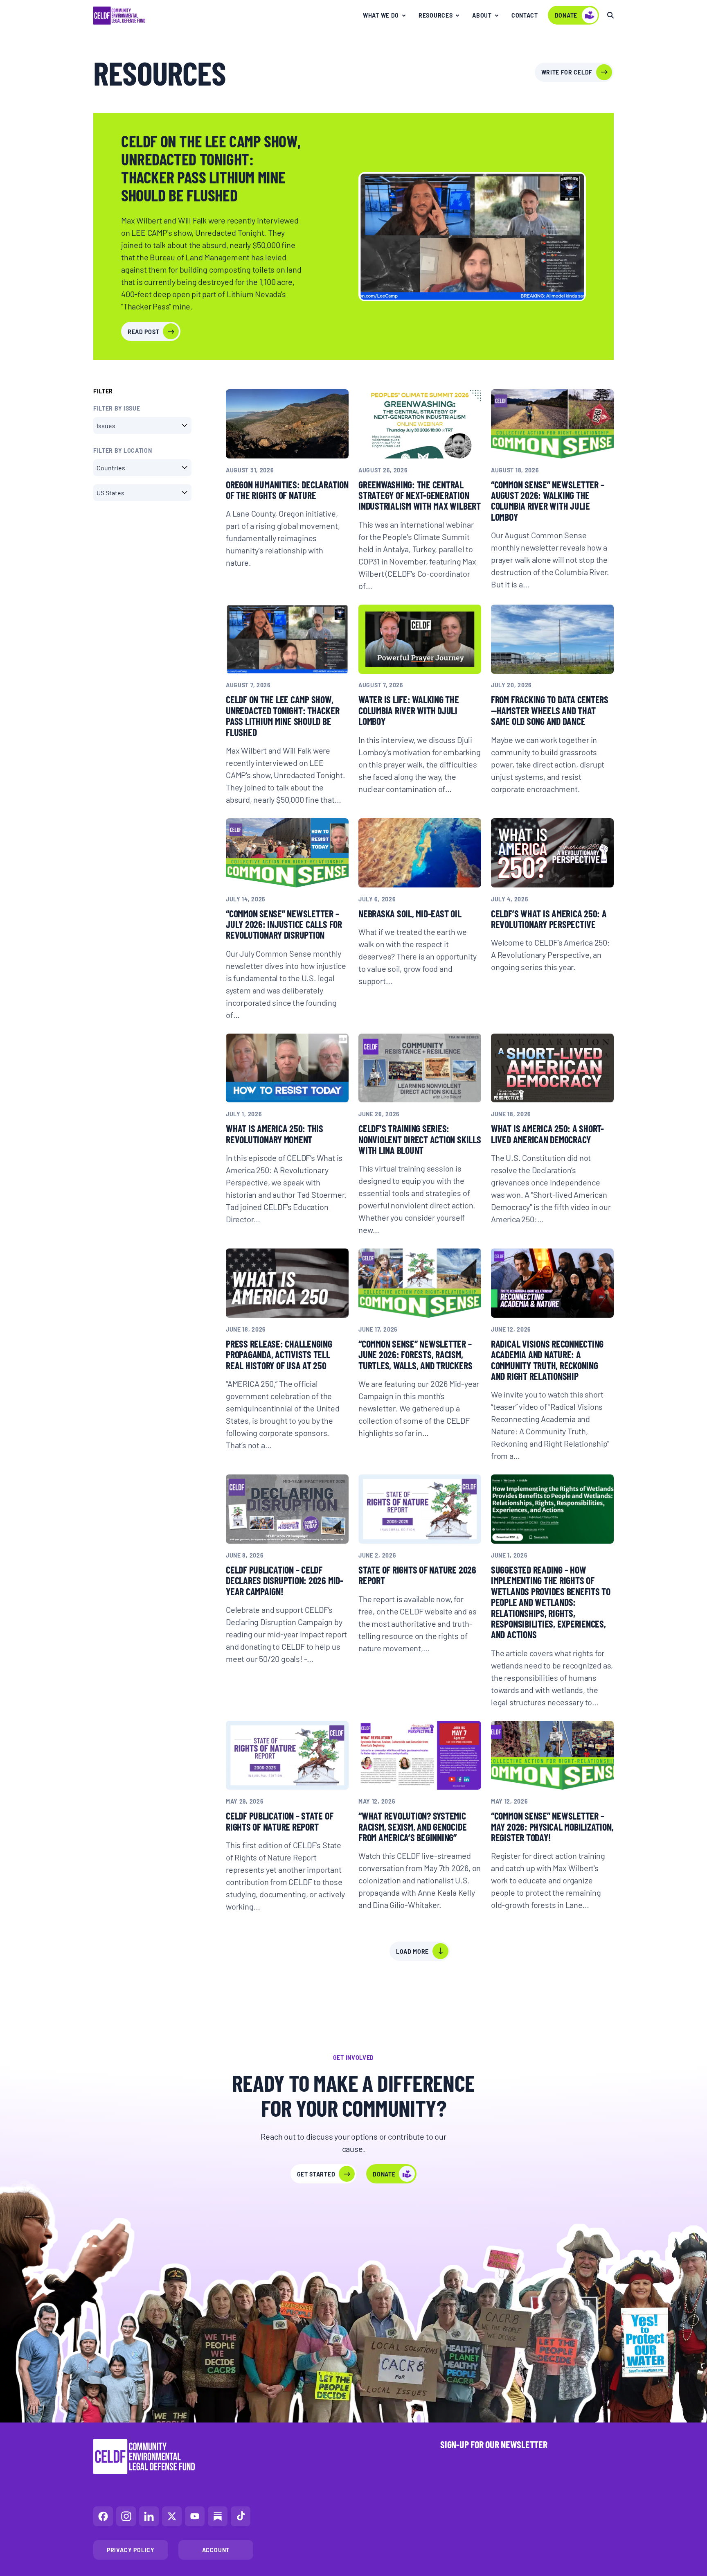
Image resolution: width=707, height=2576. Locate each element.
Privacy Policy (131, 2550)
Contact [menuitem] (525, 15)
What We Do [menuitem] (381, 15)
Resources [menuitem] (436, 15)
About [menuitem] (482, 15)
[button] (142, 426)
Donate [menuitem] (566, 15)
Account (216, 2550)
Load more (412, 1951)
